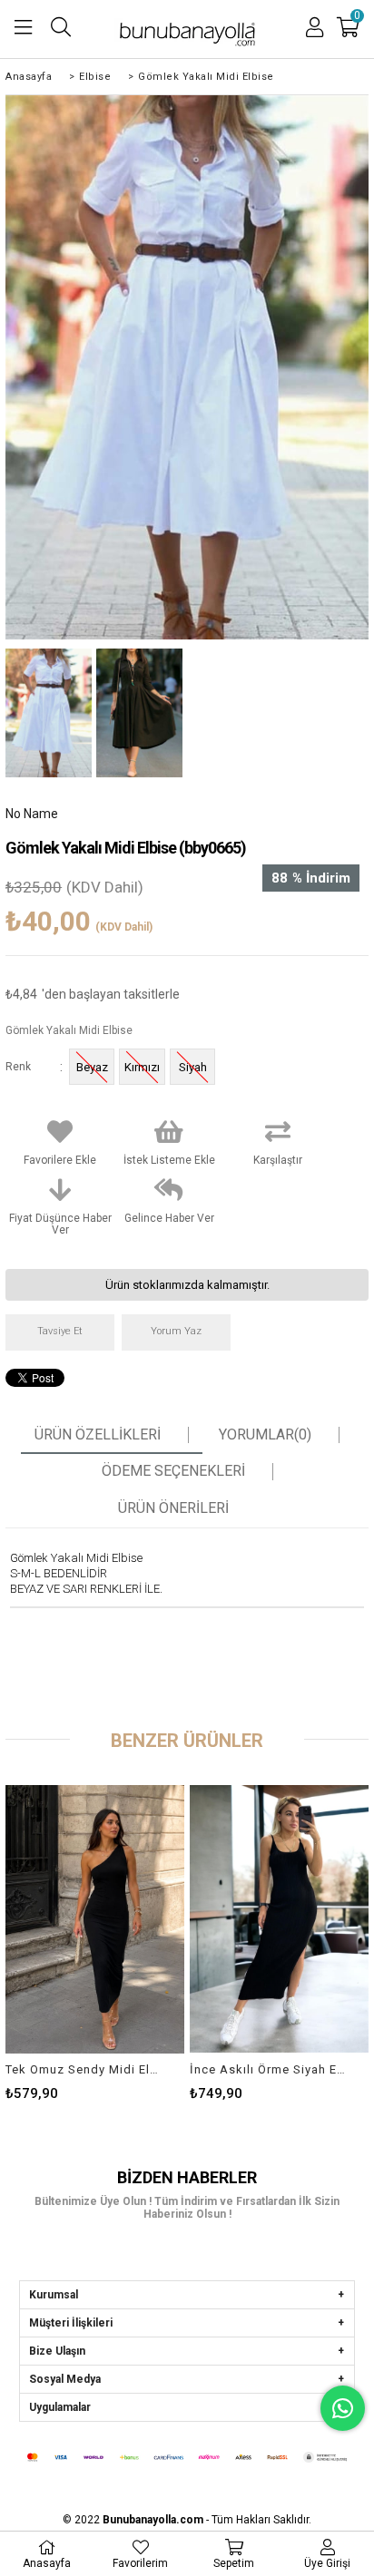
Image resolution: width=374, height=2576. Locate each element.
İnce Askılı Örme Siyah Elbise (268, 2069)
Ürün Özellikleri (98, 1435)
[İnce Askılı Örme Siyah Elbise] (279, 1919)
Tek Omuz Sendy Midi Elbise (84, 2069)
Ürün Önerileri (173, 1508)
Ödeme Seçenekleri (173, 1471)
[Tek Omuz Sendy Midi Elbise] (95, 1919)
